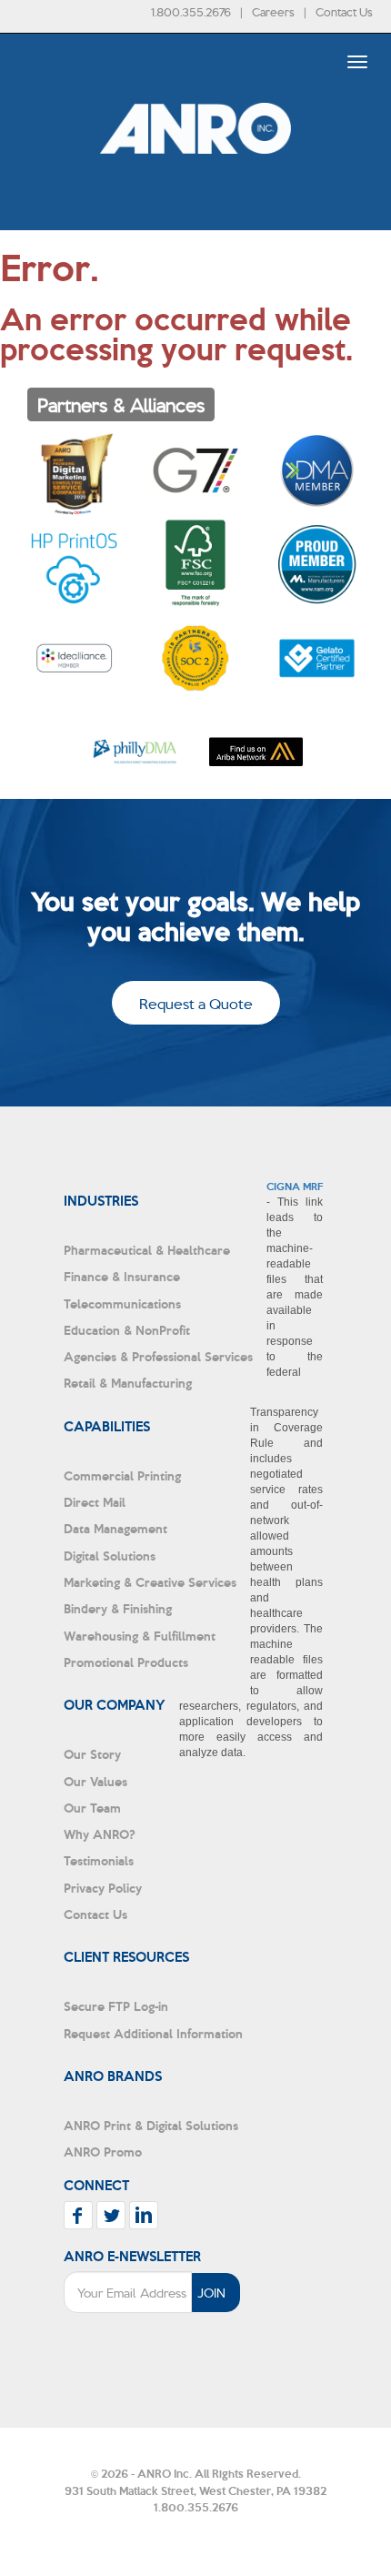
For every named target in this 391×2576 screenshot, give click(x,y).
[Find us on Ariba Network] (256, 752)
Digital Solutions (110, 1556)
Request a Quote (196, 1003)
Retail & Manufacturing (128, 1383)
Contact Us (344, 11)
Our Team (92, 1808)
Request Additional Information (153, 2033)
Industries (101, 1200)
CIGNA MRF (295, 1186)
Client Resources (126, 1956)
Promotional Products (126, 1662)
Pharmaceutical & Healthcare (147, 1250)
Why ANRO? (100, 1834)
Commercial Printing (122, 1475)
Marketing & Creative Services (150, 1582)
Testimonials (99, 1860)
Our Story (92, 1754)
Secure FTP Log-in (116, 2006)
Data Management (115, 1528)
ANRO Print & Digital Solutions (151, 2125)
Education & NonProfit (127, 1330)
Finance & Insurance (122, 1276)
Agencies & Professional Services (158, 1356)
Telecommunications (122, 1303)
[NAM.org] (317, 564)
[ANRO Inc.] (195, 182)
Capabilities (107, 1426)
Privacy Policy (103, 1888)
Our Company (115, 1704)
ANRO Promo (103, 2152)
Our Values (95, 1781)
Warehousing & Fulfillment (140, 1636)
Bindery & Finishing (118, 1608)
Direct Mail (95, 1502)
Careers (273, 11)
